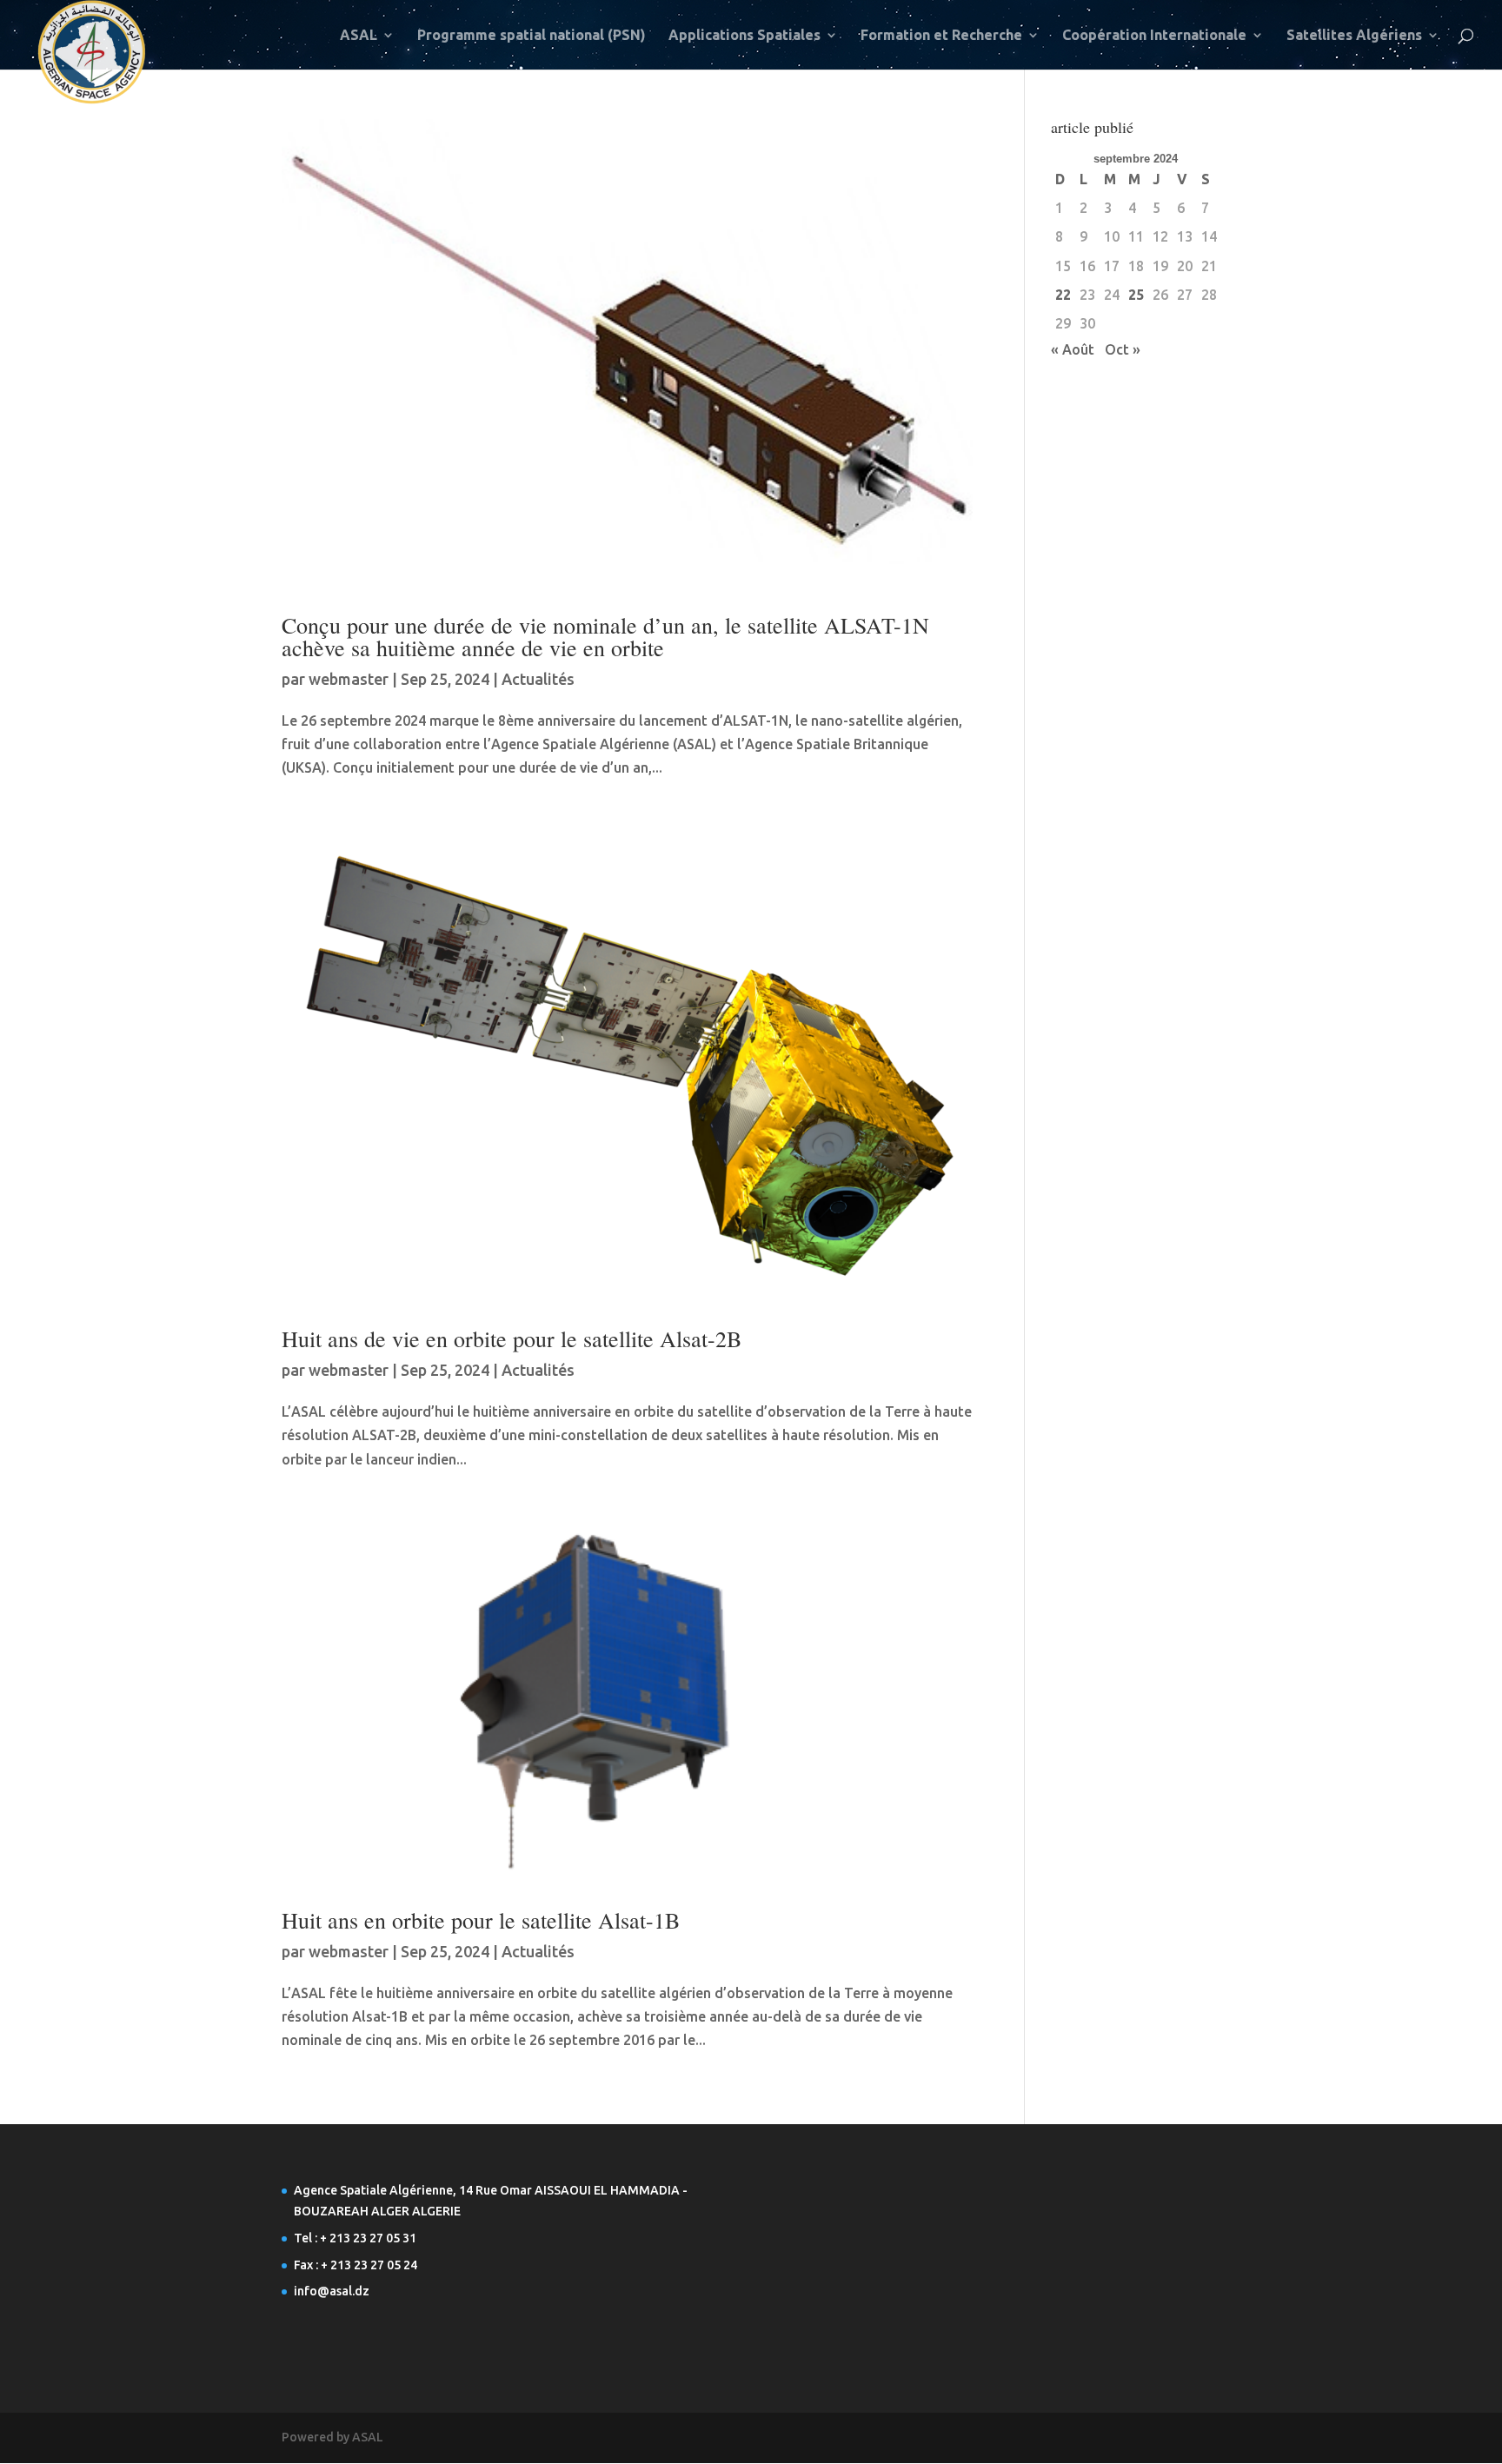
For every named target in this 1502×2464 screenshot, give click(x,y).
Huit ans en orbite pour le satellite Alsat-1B (481, 1920)
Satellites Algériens (1354, 36)
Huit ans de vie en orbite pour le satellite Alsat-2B (512, 1338)
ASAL (359, 36)
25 (1136, 295)
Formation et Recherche (941, 36)
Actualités (538, 679)
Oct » (1123, 349)
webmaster (349, 679)
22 (1063, 295)
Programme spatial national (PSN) (532, 36)
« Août (1073, 349)
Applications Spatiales (744, 36)
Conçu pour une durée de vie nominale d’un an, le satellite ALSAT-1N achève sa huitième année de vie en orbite (605, 636)
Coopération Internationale (1154, 36)
